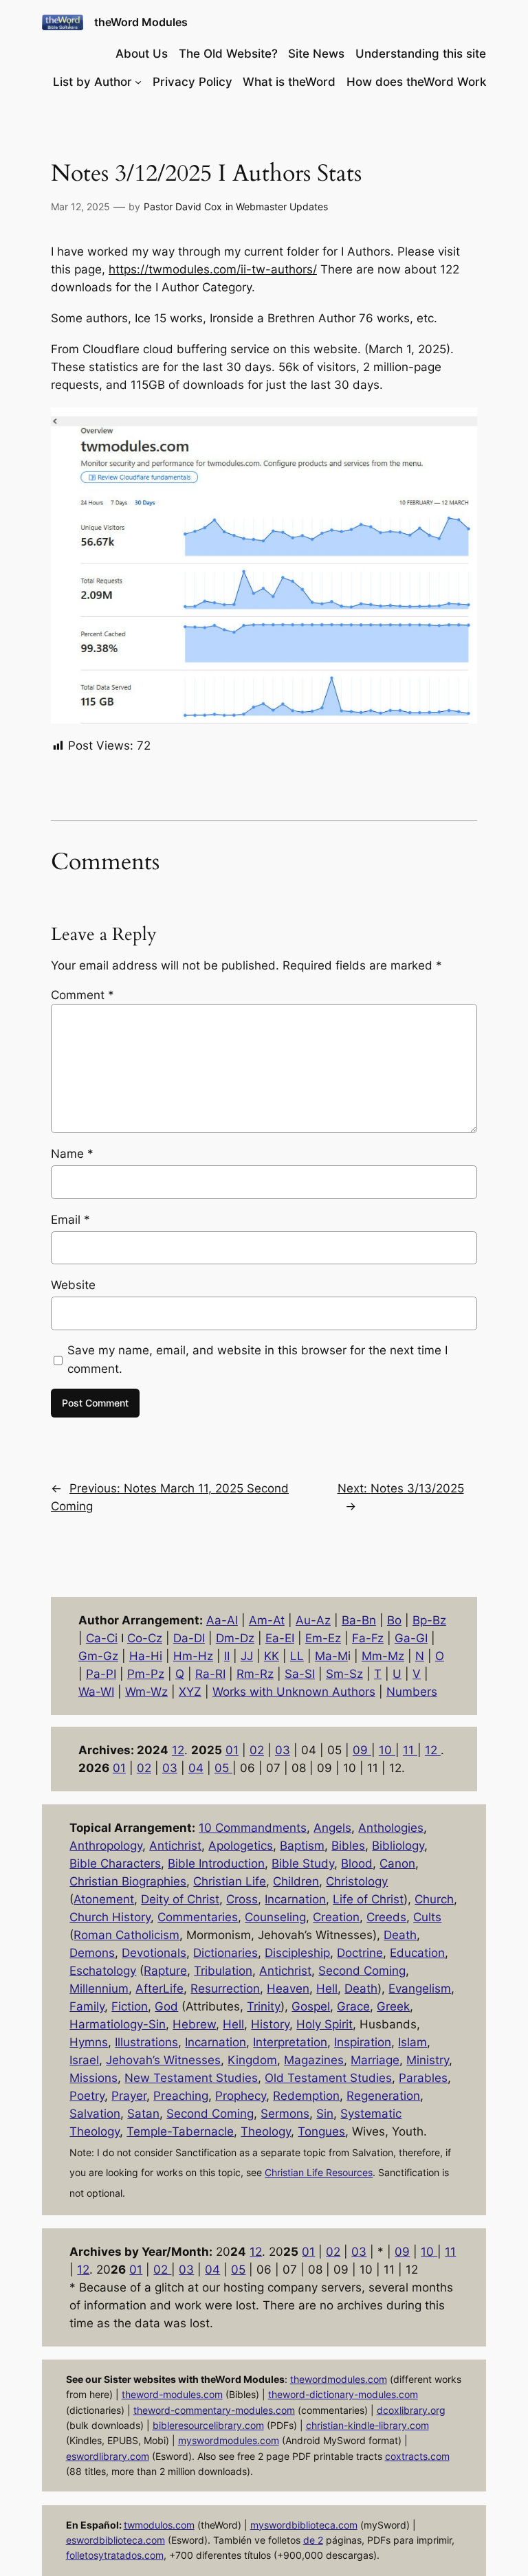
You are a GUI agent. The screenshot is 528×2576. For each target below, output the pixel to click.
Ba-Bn (359, 1620)
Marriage (375, 2060)
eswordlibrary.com (108, 2456)
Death (400, 1935)
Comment (82, 995)
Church (434, 1899)
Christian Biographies (128, 1881)
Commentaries (198, 1917)
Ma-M (331, 1656)
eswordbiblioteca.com (115, 2540)
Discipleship (297, 1953)
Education (417, 1953)
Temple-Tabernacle (180, 2131)
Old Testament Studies (328, 2078)
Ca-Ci (102, 1638)
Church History (110, 1917)
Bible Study (303, 1863)
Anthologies (391, 1828)
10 (387, 1750)
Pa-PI (101, 1674)
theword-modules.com (172, 2394)
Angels (332, 1828)
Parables (423, 2078)
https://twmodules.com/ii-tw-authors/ (213, 269)
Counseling (275, 1917)
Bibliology (398, 1846)
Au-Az (313, 1620)
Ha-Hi (146, 1656)
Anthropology (106, 1846)
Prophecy (241, 2096)
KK (272, 1656)
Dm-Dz (235, 1638)
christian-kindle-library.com (367, 2425)
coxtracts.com (417, 2456)
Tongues (321, 2131)
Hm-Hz (193, 1656)
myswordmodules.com (229, 2440)
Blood (357, 1863)
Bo (394, 1620)
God (166, 2006)
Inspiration (363, 2042)
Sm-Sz (344, 1674)
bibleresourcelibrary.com (208, 2425)
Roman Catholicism (126, 1935)
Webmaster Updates (282, 206)
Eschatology (103, 1971)
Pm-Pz (146, 1674)
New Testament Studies (191, 2078)
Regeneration (383, 2096)
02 (257, 1750)
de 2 (313, 2540)
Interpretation (290, 2042)
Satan (143, 2114)
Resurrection (225, 1989)
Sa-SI (300, 1674)
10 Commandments (253, 1828)
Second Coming (362, 1971)
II (227, 1656)
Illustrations (146, 2042)
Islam (412, 2042)
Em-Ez (323, 1638)
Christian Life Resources (319, 2173)
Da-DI (189, 1638)
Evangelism (420, 1989)
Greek (393, 2006)
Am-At (267, 1620)
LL (297, 1656)
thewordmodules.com (339, 2379)
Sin (325, 2114)
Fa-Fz (368, 1638)
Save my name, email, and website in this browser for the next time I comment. (257, 1359)
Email (70, 1220)
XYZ (190, 1692)
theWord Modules (141, 22)
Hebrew (194, 2024)
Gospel (311, 2006)
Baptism (302, 1846)
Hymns (89, 2042)
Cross (242, 1899)
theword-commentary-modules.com (214, 2410)
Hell (327, 1989)
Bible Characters (115, 1863)
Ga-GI (411, 1638)
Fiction (130, 2006)
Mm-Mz (383, 1656)
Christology (357, 1881)
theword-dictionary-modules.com (343, 2394)
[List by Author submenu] (138, 82)
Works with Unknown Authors (294, 1692)
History (270, 2024)
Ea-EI (280, 1638)
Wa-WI (96, 1692)
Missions (93, 2078)
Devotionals (154, 1953)
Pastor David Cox (183, 206)
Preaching (181, 2096)
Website (73, 1285)
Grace (353, 2006)
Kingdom (252, 2060)
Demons (92, 1953)
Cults (427, 1917)
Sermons (285, 2114)
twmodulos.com (159, 2525)
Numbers (412, 1692)
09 (362, 1750)
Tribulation (223, 1971)
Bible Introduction (216, 1863)
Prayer (129, 2096)
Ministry (428, 2060)
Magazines (314, 2060)
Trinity (264, 2006)
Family (87, 2006)
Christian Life (230, 1881)
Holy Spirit (324, 2024)
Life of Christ (368, 1899)
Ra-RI (210, 1674)
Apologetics (241, 1846)
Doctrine (360, 1953)
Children (296, 1881)
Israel (84, 2060)
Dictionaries (225, 1953)
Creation (336, 1917)
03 (283, 1750)
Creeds (386, 1917)
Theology (266, 2131)
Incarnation (295, 1899)
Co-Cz (145, 1638)
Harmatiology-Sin (118, 2024)
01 (232, 1750)
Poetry (87, 2096)
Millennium (99, 1989)
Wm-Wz (146, 1692)
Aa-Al (222, 1620)
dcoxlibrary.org (411, 2410)
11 (410, 1750)
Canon (397, 1863)
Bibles (348, 1846)
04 (196, 1768)
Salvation (95, 2114)
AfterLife (159, 1989)
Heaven (288, 1989)
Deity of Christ (180, 1899)
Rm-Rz (255, 1674)
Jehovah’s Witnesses (163, 2060)
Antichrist (175, 1846)
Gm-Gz (98, 1656)
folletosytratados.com (115, 2555)
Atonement (104, 1899)
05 (223, 1768)
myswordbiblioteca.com (304, 2525)
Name (72, 1154)
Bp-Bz (429, 1620)
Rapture (165, 1971)
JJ (247, 1656)
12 (178, 1750)
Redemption (306, 2096)
